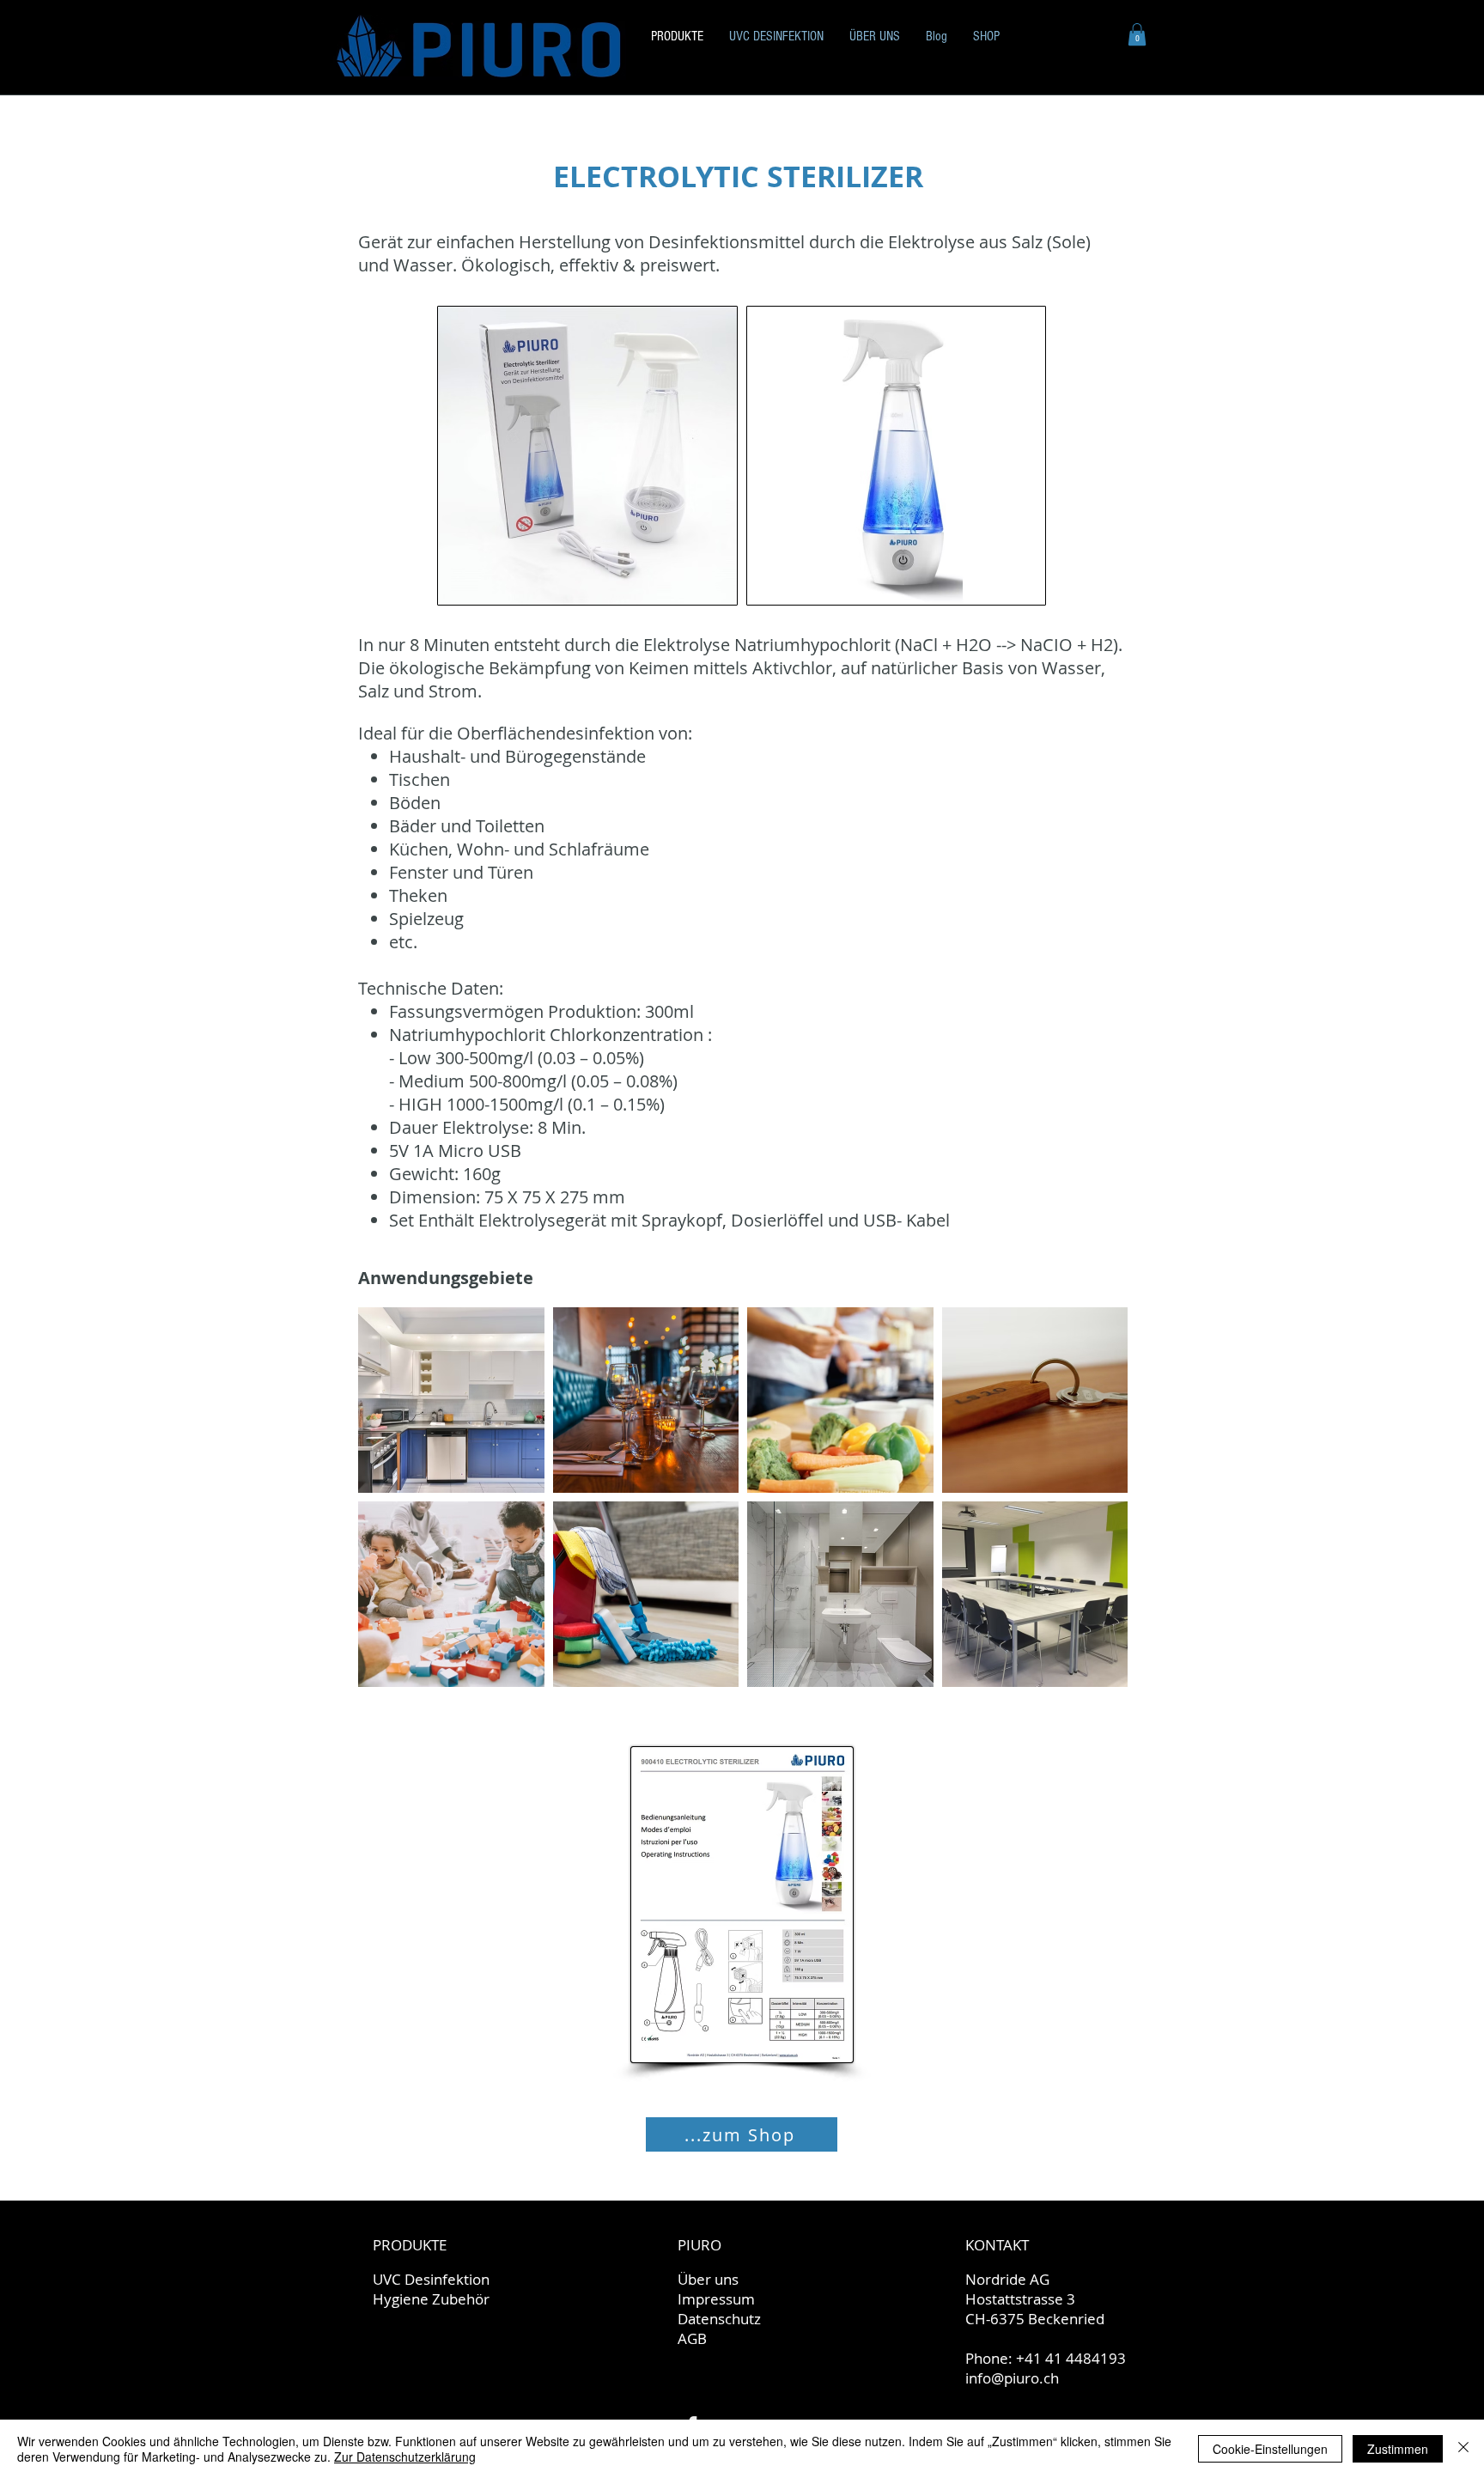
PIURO (699, 2245)
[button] (1137, 34)
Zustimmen (1398, 2449)
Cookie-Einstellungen (1270, 2449)
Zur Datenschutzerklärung (405, 2457)
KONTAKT (997, 2245)
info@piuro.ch (1012, 2378)
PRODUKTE (410, 2245)
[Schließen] (1463, 2449)
